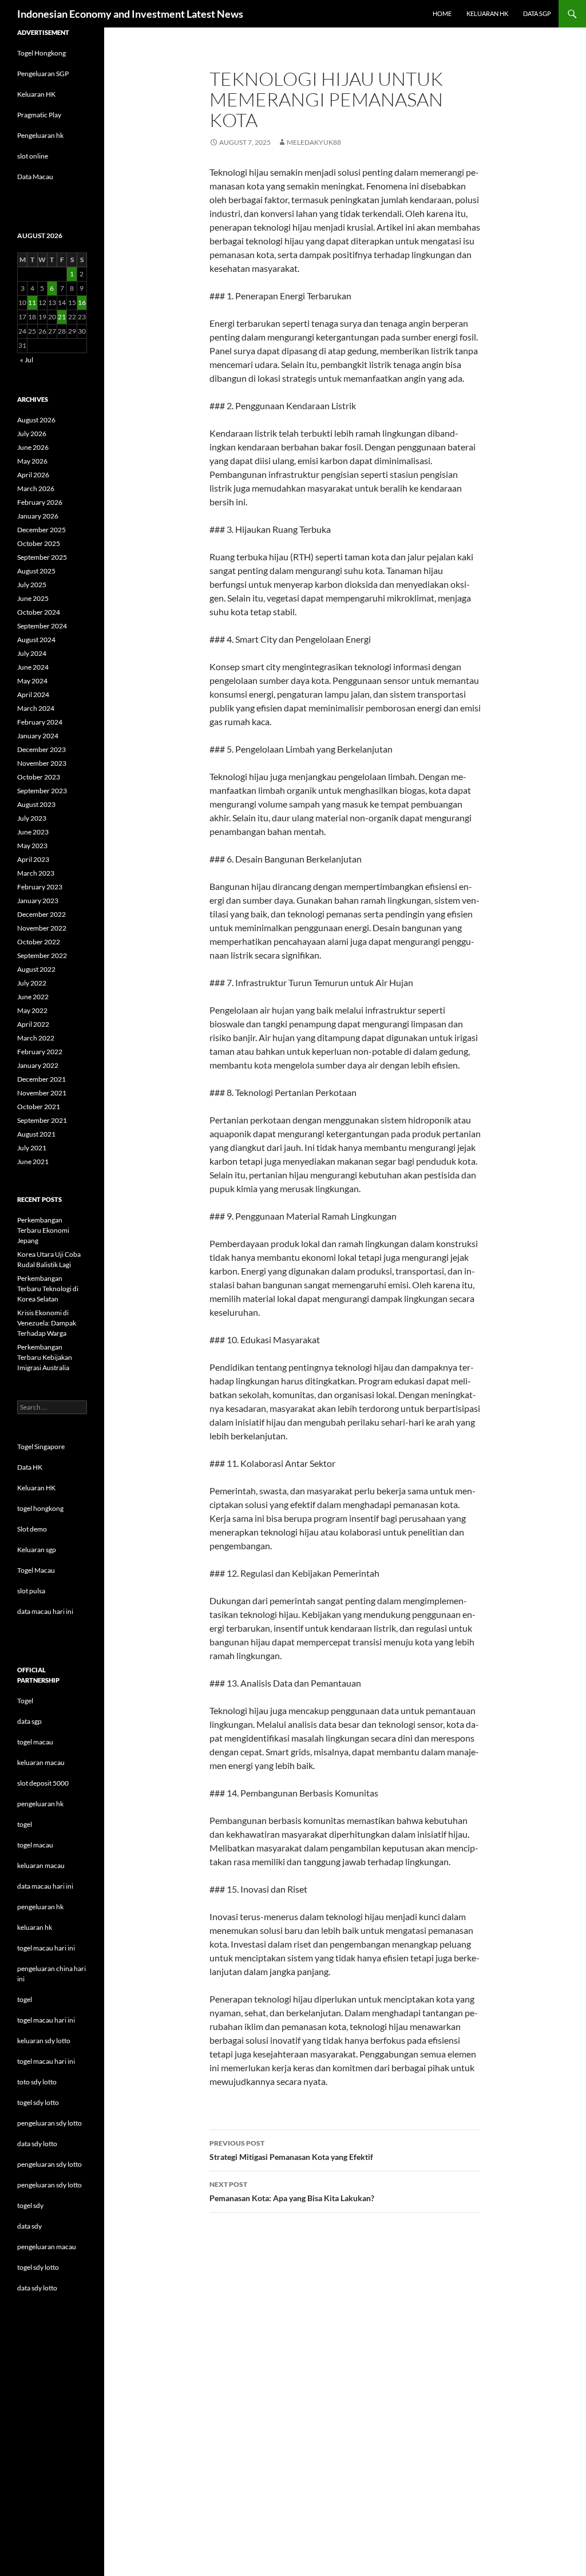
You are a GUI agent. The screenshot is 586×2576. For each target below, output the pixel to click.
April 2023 (33, 859)
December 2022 (41, 914)
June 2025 (33, 598)
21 (62, 317)
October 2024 (39, 612)
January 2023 (38, 901)
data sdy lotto (37, 2288)
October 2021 (39, 1107)
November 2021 (42, 1093)
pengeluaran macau (47, 2247)
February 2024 (40, 722)
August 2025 (36, 571)
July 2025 (32, 585)
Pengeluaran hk (40, 135)
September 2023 (42, 791)
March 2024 (36, 708)
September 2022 (42, 955)
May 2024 (32, 681)
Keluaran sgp (37, 1550)
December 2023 (41, 749)
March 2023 (36, 873)
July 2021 (32, 1148)
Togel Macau (36, 1570)
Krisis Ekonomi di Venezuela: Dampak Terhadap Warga (47, 1323)
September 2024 (42, 626)
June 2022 (33, 997)
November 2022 (42, 928)
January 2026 (38, 516)
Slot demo (32, 1529)
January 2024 (38, 736)
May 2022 (32, 1010)
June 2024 (33, 667)
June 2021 (33, 1162)
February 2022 (40, 1052)
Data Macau (35, 177)
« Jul (27, 360)
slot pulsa (31, 1591)
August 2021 (36, 1134)
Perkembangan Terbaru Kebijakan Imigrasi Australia (45, 1357)
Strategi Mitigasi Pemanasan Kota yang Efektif (291, 2150)
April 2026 (33, 475)
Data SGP (537, 13)
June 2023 (33, 832)
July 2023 (32, 818)
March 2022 (36, 1038)
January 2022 (38, 1065)
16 (82, 302)
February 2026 (40, 502)
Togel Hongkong (41, 53)
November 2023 (42, 763)
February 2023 (40, 887)
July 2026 (32, 434)
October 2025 (39, 543)
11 (32, 302)
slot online (33, 156)
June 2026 (33, 447)
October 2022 (39, 942)
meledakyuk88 (314, 142)
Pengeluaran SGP (43, 74)
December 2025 (41, 530)
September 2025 (42, 557)
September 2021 (42, 1120)
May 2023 (32, 846)
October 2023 (39, 777)
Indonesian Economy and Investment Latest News (130, 14)
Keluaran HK (36, 94)
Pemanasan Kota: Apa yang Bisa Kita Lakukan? (292, 2191)
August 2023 (36, 804)
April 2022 (33, 1024)
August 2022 (36, 969)
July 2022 (32, 983)
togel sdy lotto (38, 2267)
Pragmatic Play (39, 115)
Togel (25, 1701)
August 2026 (36, 420)
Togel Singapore (41, 1447)
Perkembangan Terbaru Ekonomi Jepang (43, 1230)
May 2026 (32, 461)
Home (442, 13)
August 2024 (36, 640)
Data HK (30, 1467)
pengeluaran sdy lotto (50, 2164)
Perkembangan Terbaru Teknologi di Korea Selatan (48, 1289)
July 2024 (32, 653)
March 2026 (36, 488)
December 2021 (41, 1079)
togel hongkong (40, 1508)
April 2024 (33, 695)
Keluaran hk (487, 13)
